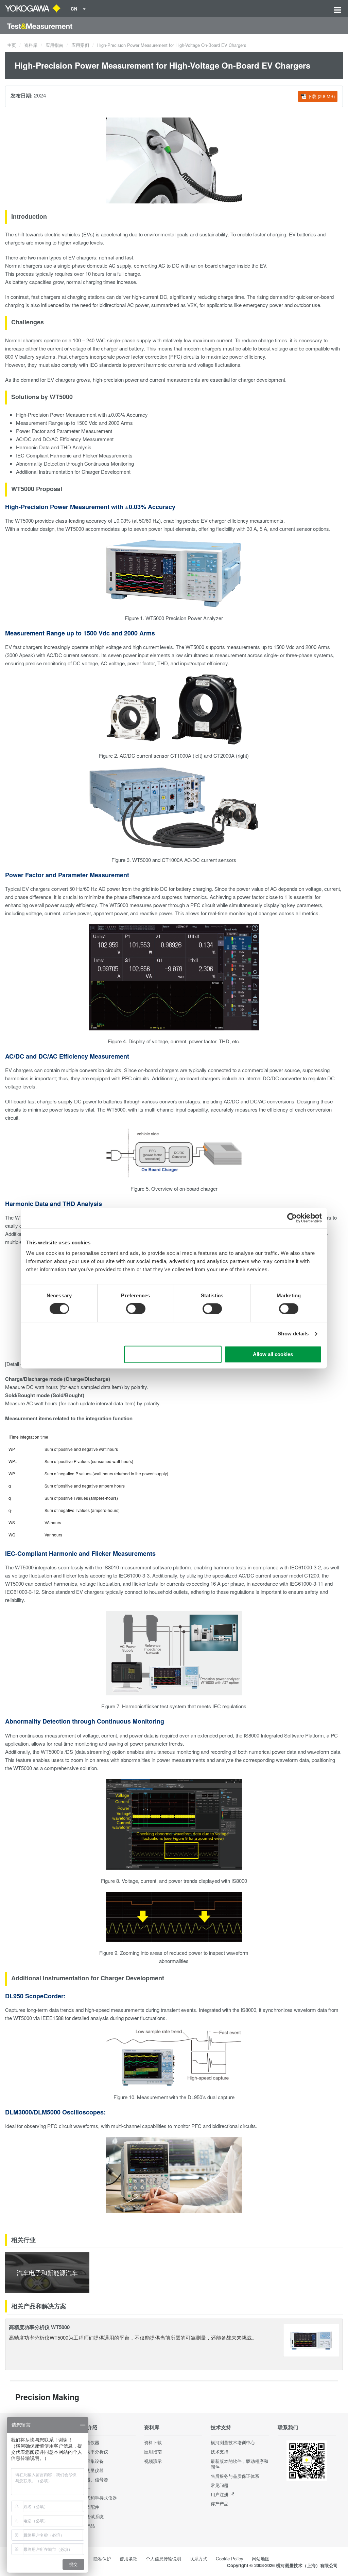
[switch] (136, 1309)
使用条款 (128, 2559)
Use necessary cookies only (173, 1354)
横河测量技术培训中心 (233, 2442)
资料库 (31, 45)
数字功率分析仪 (93, 2452)
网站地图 (261, 2559)
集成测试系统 (90, 2516)
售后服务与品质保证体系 (235, 2476)
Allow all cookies (273, 1354)
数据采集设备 (90, 2461)
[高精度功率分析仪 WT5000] (311, 2339)
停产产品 (220, 2503)
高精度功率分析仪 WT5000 (39, 2327)
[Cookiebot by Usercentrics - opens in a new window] (292, 1218)
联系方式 (198, 2559)
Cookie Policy (230, 2559)
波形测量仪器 (90, 2470)
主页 (12, 45)
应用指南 (54, 45)
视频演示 (153, 2461)
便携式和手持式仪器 (97, 2498)
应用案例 (80, 45)
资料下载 (153, 2442)
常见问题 (220, 2485)
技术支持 (221, 2427)
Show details (293, 1334)
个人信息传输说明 (163, 2559)
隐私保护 (102, 2559)
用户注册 (220, 2494)
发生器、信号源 (93, 2479)
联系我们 (288, 2427)
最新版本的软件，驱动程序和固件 (239, 2464)
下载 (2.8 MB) (321, 96)
